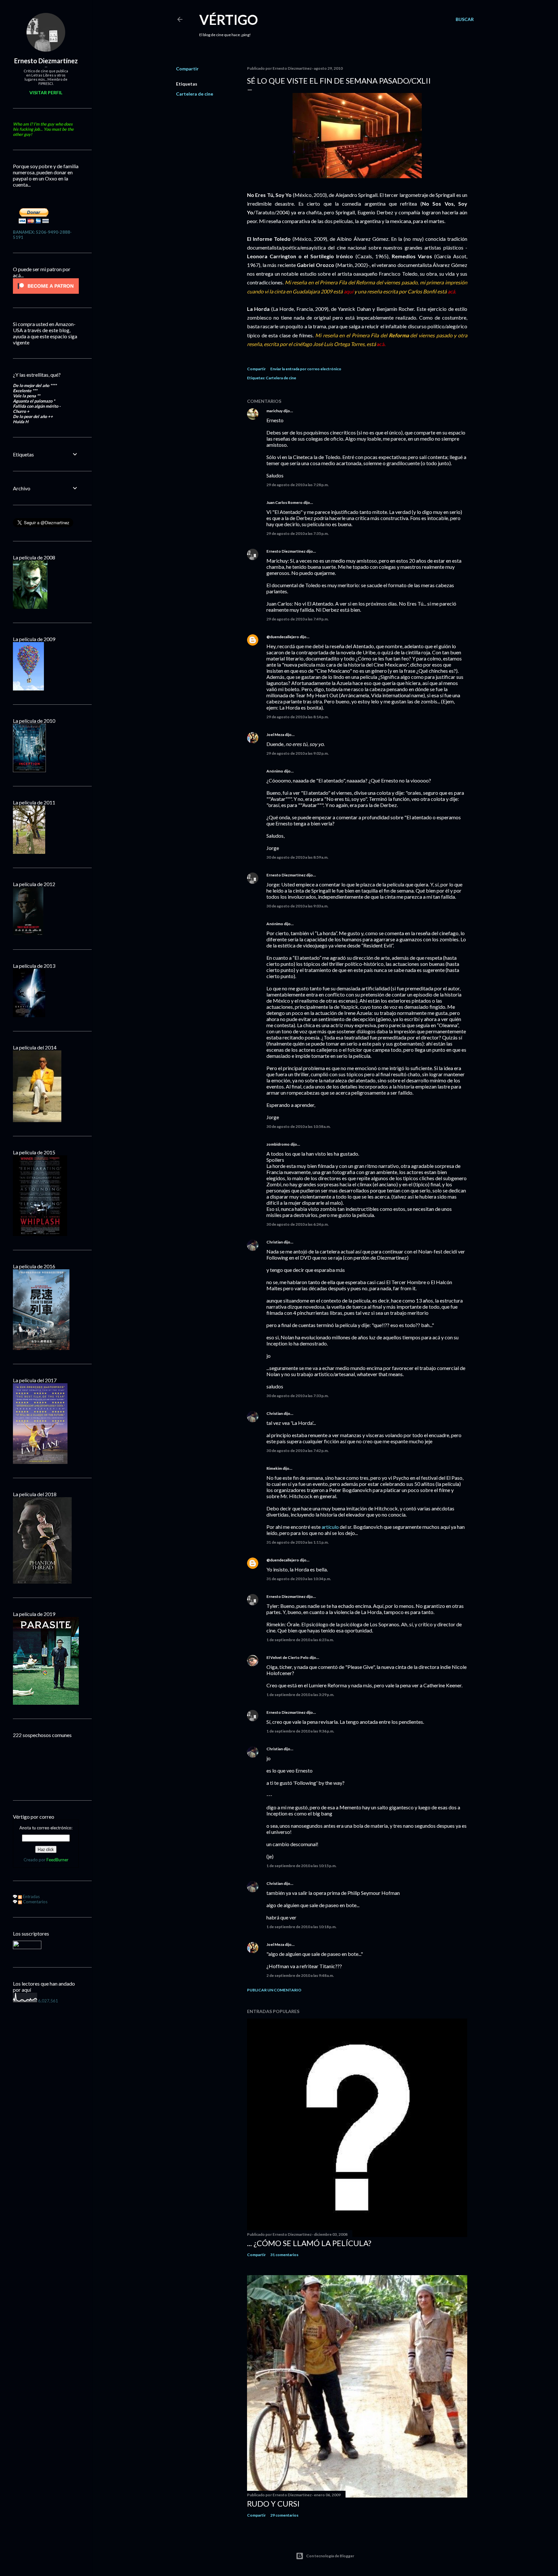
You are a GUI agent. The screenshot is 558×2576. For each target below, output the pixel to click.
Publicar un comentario (274, 1990)
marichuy (274, 411)
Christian (275, 1242)
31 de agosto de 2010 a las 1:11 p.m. (298, 1542)
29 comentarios (284, 2515)
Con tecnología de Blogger (330, 2556)
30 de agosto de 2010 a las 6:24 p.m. (298, 1224)
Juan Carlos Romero (284, 502)
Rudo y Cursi (273, 2504)
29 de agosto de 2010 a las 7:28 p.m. (298, 485)
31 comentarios (284, 2255)
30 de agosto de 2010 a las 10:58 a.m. (299, 1126)
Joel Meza (275, 735)
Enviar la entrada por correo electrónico (306, 369)
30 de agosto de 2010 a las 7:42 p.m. (298, 1451)
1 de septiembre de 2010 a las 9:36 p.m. (300, 1731)
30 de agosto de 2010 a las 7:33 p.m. (298, 1396)
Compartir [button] (187, 69)
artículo (330, 1527)
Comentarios (35, 1902)
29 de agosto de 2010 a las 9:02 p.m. (298, 753)
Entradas (31, 1896)
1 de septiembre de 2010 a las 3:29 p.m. (300, 1695)
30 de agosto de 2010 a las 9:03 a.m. (297, 906)
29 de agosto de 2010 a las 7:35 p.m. (298, 533)
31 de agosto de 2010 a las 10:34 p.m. (299, 1579)
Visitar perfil (46, 92)
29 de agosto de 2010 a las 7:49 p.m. (298, 619)
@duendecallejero (283, 637)
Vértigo (229, 20)
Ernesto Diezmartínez (286, 551)
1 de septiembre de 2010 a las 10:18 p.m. (301, 1927)
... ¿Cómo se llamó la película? (309, 2243)
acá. (381, 344)
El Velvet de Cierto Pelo (288, 1657)
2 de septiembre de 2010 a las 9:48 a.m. (300, 1975)
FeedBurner (57, 1860)
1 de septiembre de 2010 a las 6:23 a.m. (300, 1640)
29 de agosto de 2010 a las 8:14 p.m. (298, 717)
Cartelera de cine (195, 94)
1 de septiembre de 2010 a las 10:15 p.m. (301, 1866)
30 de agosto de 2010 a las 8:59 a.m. (297, 857)
